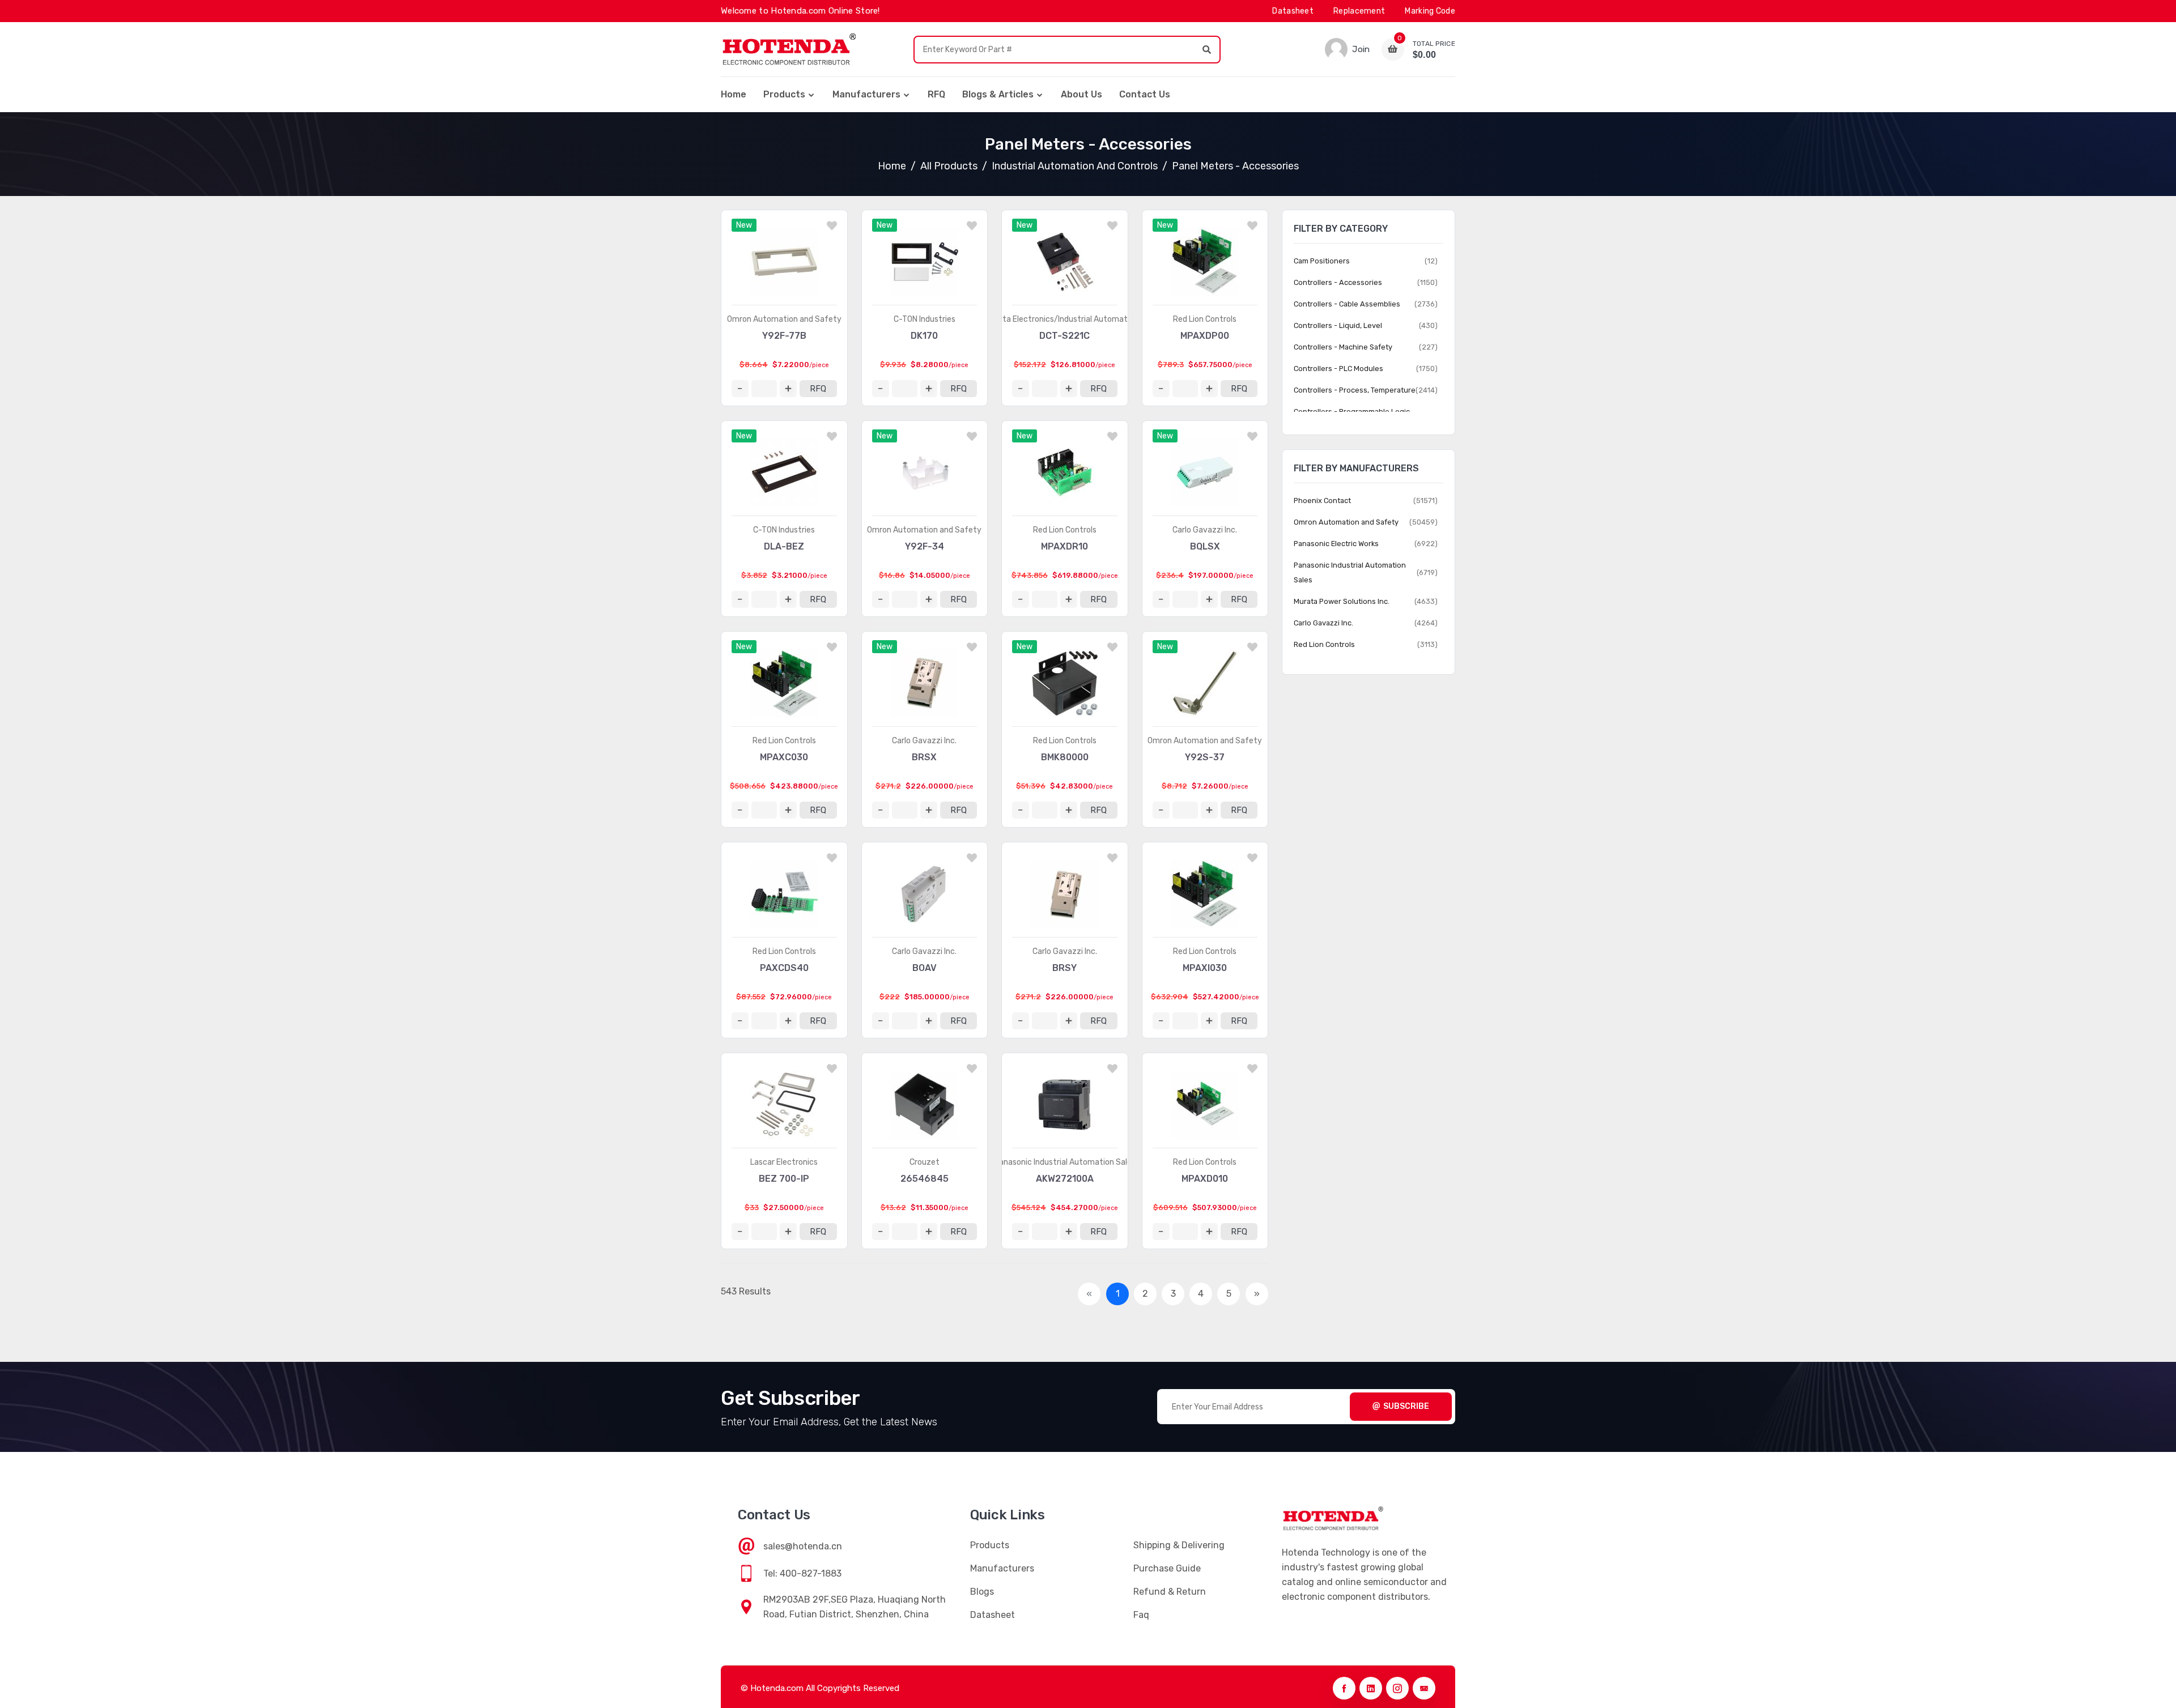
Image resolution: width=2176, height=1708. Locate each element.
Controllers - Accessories (1338, 282)
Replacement (1359, 11)
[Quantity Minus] (740, 389)
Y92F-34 (925, 546)
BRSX (924, 757)
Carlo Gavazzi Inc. (1205, 530)
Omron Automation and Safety (784, 319)
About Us (1081, 94)
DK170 (924, 336)
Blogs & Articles (998, 94)
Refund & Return (1170, 1592)
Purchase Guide (1167, 1568)
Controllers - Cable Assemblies (1347, 304)
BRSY (1064, 968)
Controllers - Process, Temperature (1355, 390)
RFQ (936, 94)
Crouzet (925, 1162)
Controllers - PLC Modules (1338, 369)
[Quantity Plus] (788, 389)
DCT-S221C (1064, 336)
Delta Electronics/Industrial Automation (1065, 319)
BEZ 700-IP (784, 1179)
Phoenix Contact (1322, 501)
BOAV (925, 968)
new (744, 225)
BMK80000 (1065, 757)
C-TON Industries (925, 319)
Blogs (982, 1592)
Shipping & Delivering (1179, 1545)
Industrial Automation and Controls (1075, 166)
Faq (1141, 1615)
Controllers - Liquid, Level (1338, 325)
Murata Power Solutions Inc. (1342, 601)
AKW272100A (1065, 1179)
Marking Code (1430, 11)
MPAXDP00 (1205, 336)
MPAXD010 (1205, 1179)
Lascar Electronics (784, 1162)
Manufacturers (866, 94)
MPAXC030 (784, 757)
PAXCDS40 (784, 968)
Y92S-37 (1205, 757)
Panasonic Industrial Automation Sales (1065, 1162)
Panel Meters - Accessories (1235, 166)
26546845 (925, 1179)
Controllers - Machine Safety (1343, 347)
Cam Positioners (1322, 261)
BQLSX (1205, 546)
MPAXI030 (1205, 968)
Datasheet (1293, 11)
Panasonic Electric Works (1336, 544)
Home (734, 94)
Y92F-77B (784, 336)
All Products (949, 166)
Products (784, 94)
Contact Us (1145, 94)
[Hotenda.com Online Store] (789, 49)
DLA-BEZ (784, 546)
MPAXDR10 (1064, 546)
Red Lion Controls (1205, 319)
